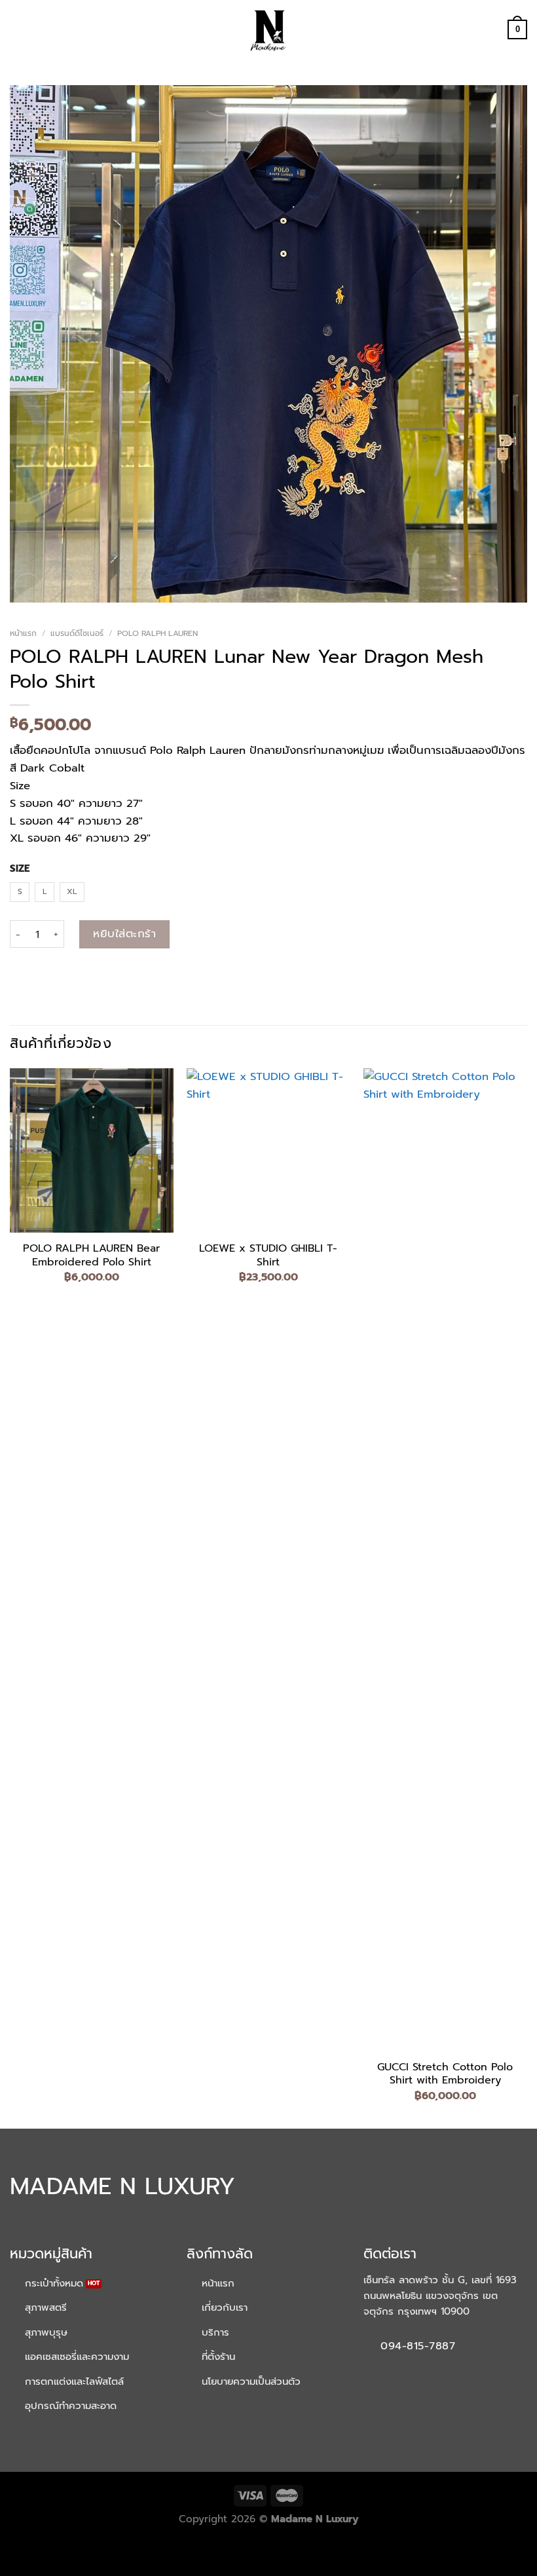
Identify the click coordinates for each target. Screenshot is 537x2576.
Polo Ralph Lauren (157, 633)
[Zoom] (28, 587)
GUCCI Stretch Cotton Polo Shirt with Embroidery (445, 2074)
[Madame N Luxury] (268, 29)
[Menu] (18, 30)
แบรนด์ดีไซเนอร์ (77, 633)
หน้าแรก (23, 633)
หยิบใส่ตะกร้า (124, 934)
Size (20, 869)
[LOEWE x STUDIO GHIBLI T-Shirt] (268, 1150)
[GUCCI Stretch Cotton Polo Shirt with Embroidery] (445, 1559)
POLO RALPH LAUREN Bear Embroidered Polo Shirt (91, 1256)
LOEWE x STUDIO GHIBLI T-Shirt (268, 1256)
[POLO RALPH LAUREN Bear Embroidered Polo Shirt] (92, 1150)
